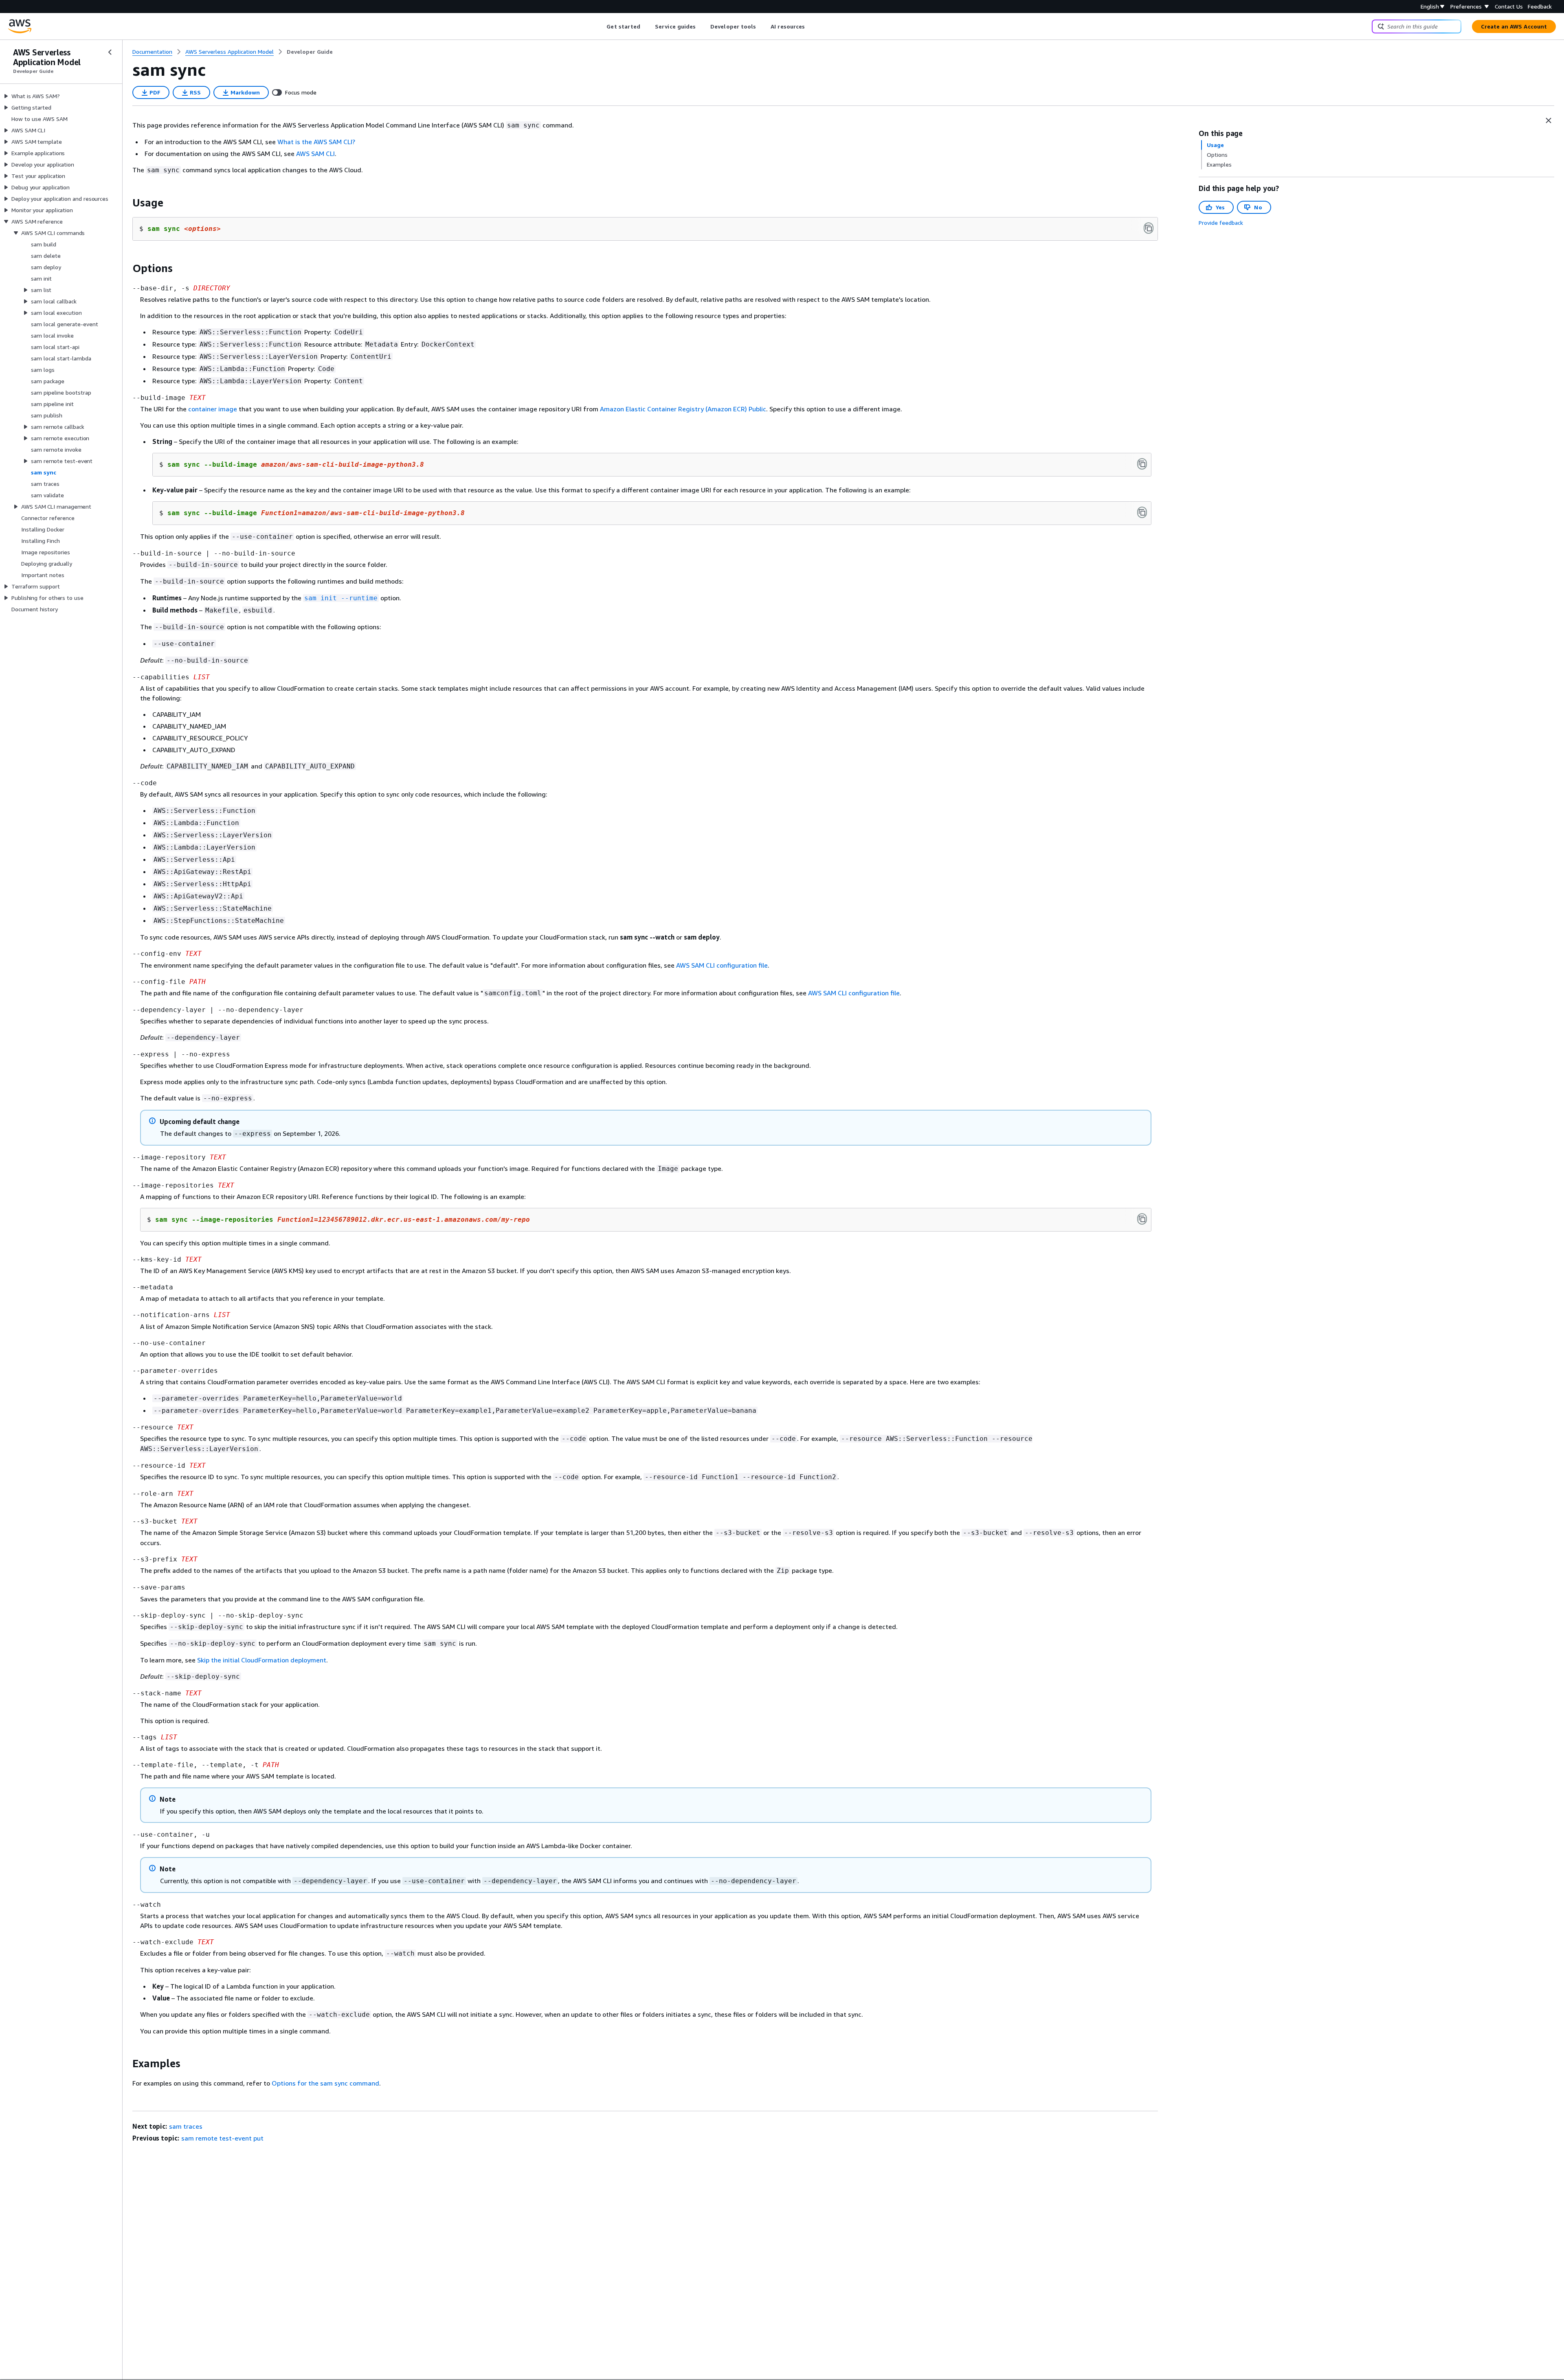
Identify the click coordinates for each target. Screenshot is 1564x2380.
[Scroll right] (811, 26)
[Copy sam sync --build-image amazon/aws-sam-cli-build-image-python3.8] (1142, 464)
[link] (310, 52)
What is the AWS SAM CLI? (316, 142)
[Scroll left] (601, 26)
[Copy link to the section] (126, 203)
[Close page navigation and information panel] (1549, 121)
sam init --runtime (341, 598)
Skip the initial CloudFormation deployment (262, 1660)
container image (213, 409)
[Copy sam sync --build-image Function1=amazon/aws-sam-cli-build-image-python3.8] (1142, 512)
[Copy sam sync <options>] (1149, 228)
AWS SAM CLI (315, 154)
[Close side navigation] (110, 52)
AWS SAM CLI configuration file (722, 965)
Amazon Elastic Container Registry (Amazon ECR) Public (683, 409)
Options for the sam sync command (325, 2083)
